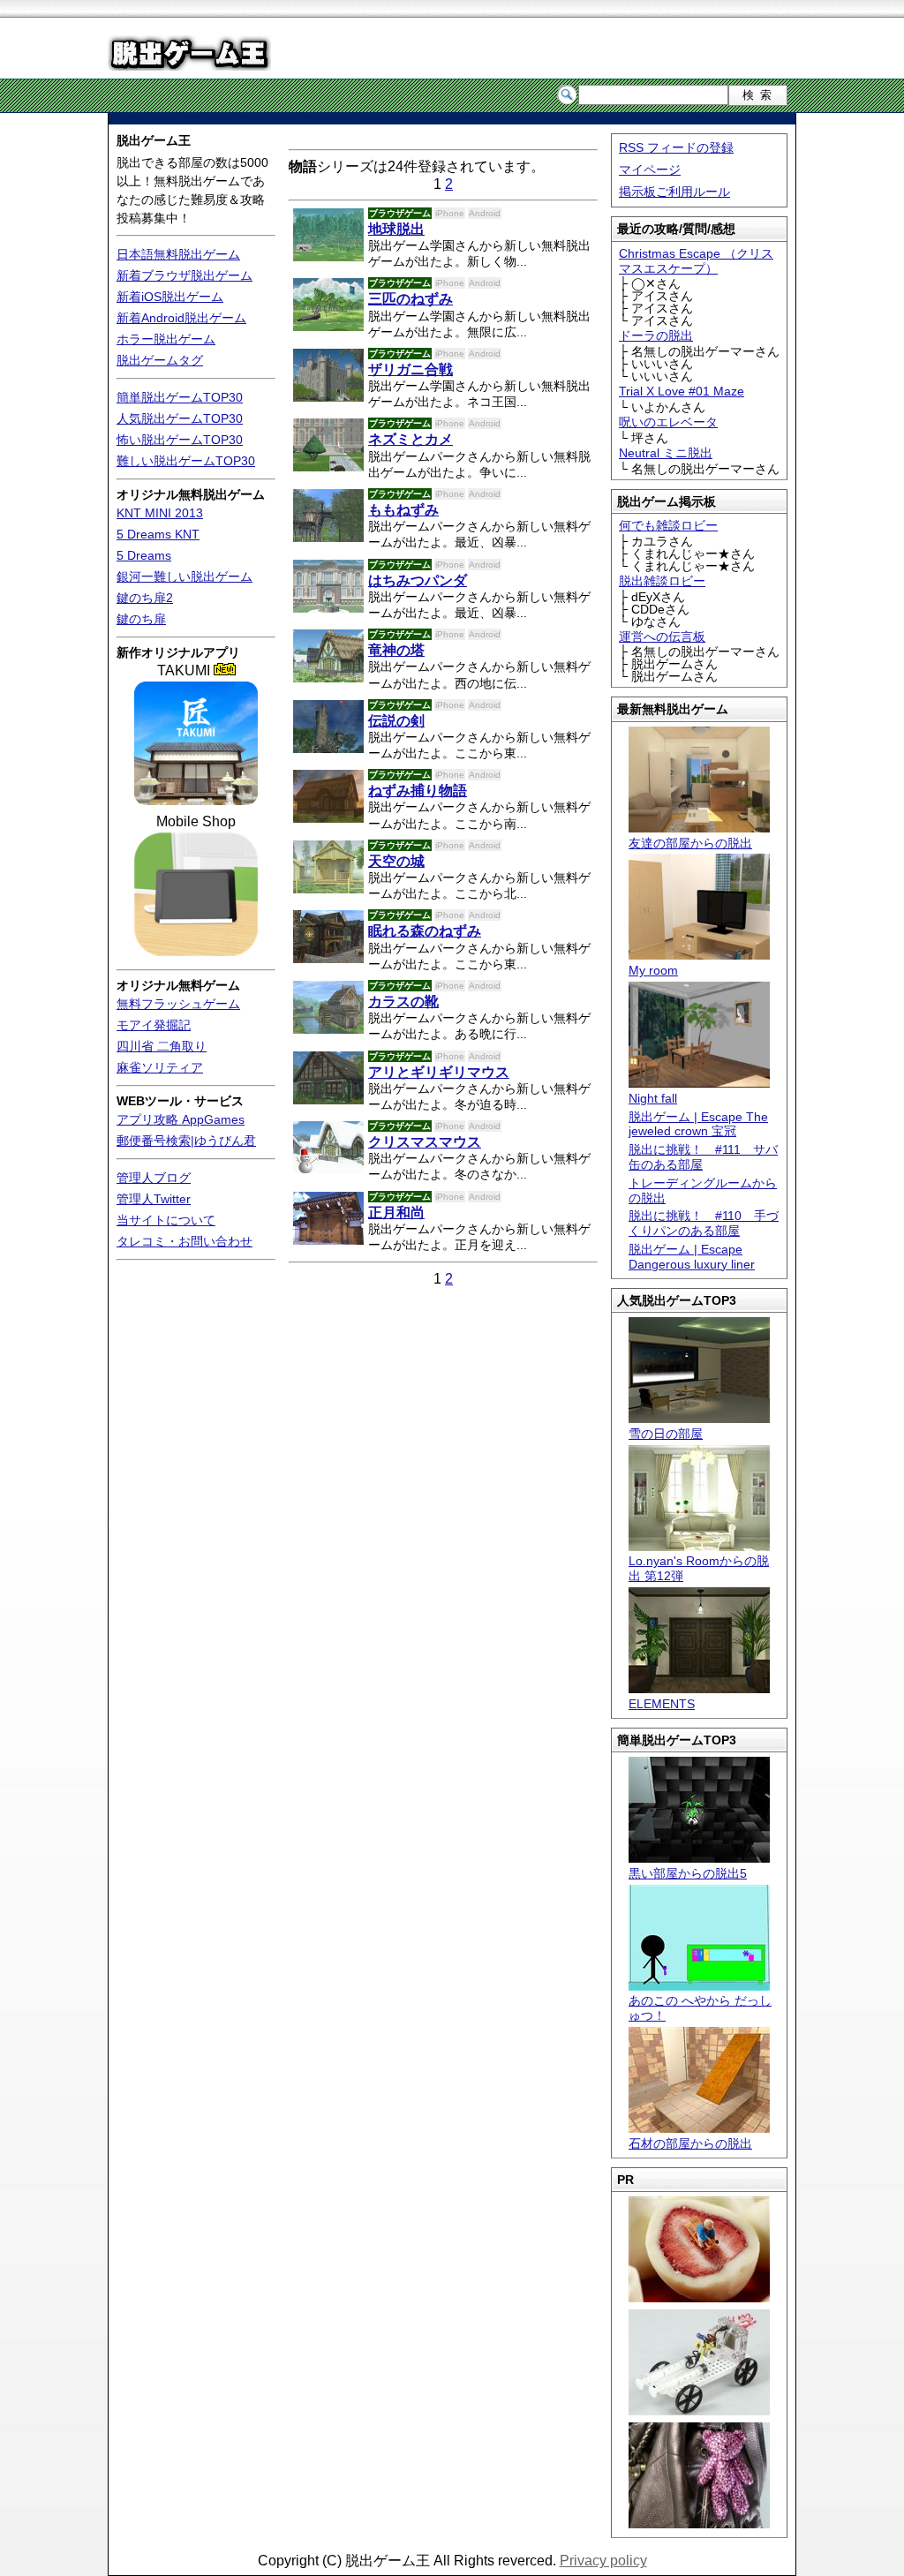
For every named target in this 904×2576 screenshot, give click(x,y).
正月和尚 (396, 1213)
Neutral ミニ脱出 (666, 453)
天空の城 (396, 861)
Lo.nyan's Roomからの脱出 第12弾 (699, 1568)
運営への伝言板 (662, 636)
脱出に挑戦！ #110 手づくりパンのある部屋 (704, 1223)
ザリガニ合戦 (411, 369)
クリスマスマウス (425, 1142)
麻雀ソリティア (160, 1067)
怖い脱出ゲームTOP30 (180, 440)
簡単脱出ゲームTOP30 (180, 397)
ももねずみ (403, 510)
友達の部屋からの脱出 (690, 843)
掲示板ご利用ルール (674, 192)
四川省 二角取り (162, 1046)
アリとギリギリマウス (439, 1072)
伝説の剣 (396, 721)
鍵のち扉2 (145, 598)
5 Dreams (144, 555)
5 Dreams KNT (158, 534)
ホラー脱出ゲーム (166, 339)
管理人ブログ (154, 1178)
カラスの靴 (403, 1002)
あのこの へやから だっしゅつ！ (700, 2008)
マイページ (650, 169)
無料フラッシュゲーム (178, 1004)
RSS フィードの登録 (676, 147)
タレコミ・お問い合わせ (185, 1241)
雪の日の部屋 (666, 1434)
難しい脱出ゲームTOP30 (186, 461)
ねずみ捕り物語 (418, 791)
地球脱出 (396, 229)
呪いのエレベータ (668, 422)
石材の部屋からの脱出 (690, 2143)
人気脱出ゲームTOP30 (180, 418)
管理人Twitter (154, 1199)
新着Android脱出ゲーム (181, 318)
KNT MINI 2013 (160, 513)
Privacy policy (603, 2561)
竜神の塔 (396, 650)
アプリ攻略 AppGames (181, 1119)
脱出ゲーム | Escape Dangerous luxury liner (692, 1257)
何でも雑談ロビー (668, 525)
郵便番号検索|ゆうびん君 (186, 1141)
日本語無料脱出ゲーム (178, 254)
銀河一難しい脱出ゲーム (185, 576)
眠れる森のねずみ (425, 931)
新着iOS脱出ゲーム (170, 297)
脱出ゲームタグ (160, 360)
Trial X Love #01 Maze (682, 391)
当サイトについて (166, 1220)
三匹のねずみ (411, 299)
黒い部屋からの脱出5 (688, 1873)
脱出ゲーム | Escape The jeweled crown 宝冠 (698, 1124)
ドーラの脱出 (656, 335)
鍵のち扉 (141, 619)
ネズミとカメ (411, 439)
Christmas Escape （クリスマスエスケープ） (696, 261)
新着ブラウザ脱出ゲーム (185, 275)
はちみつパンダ (418, 580)
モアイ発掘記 (154, 1025)
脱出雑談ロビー (662, 581)
